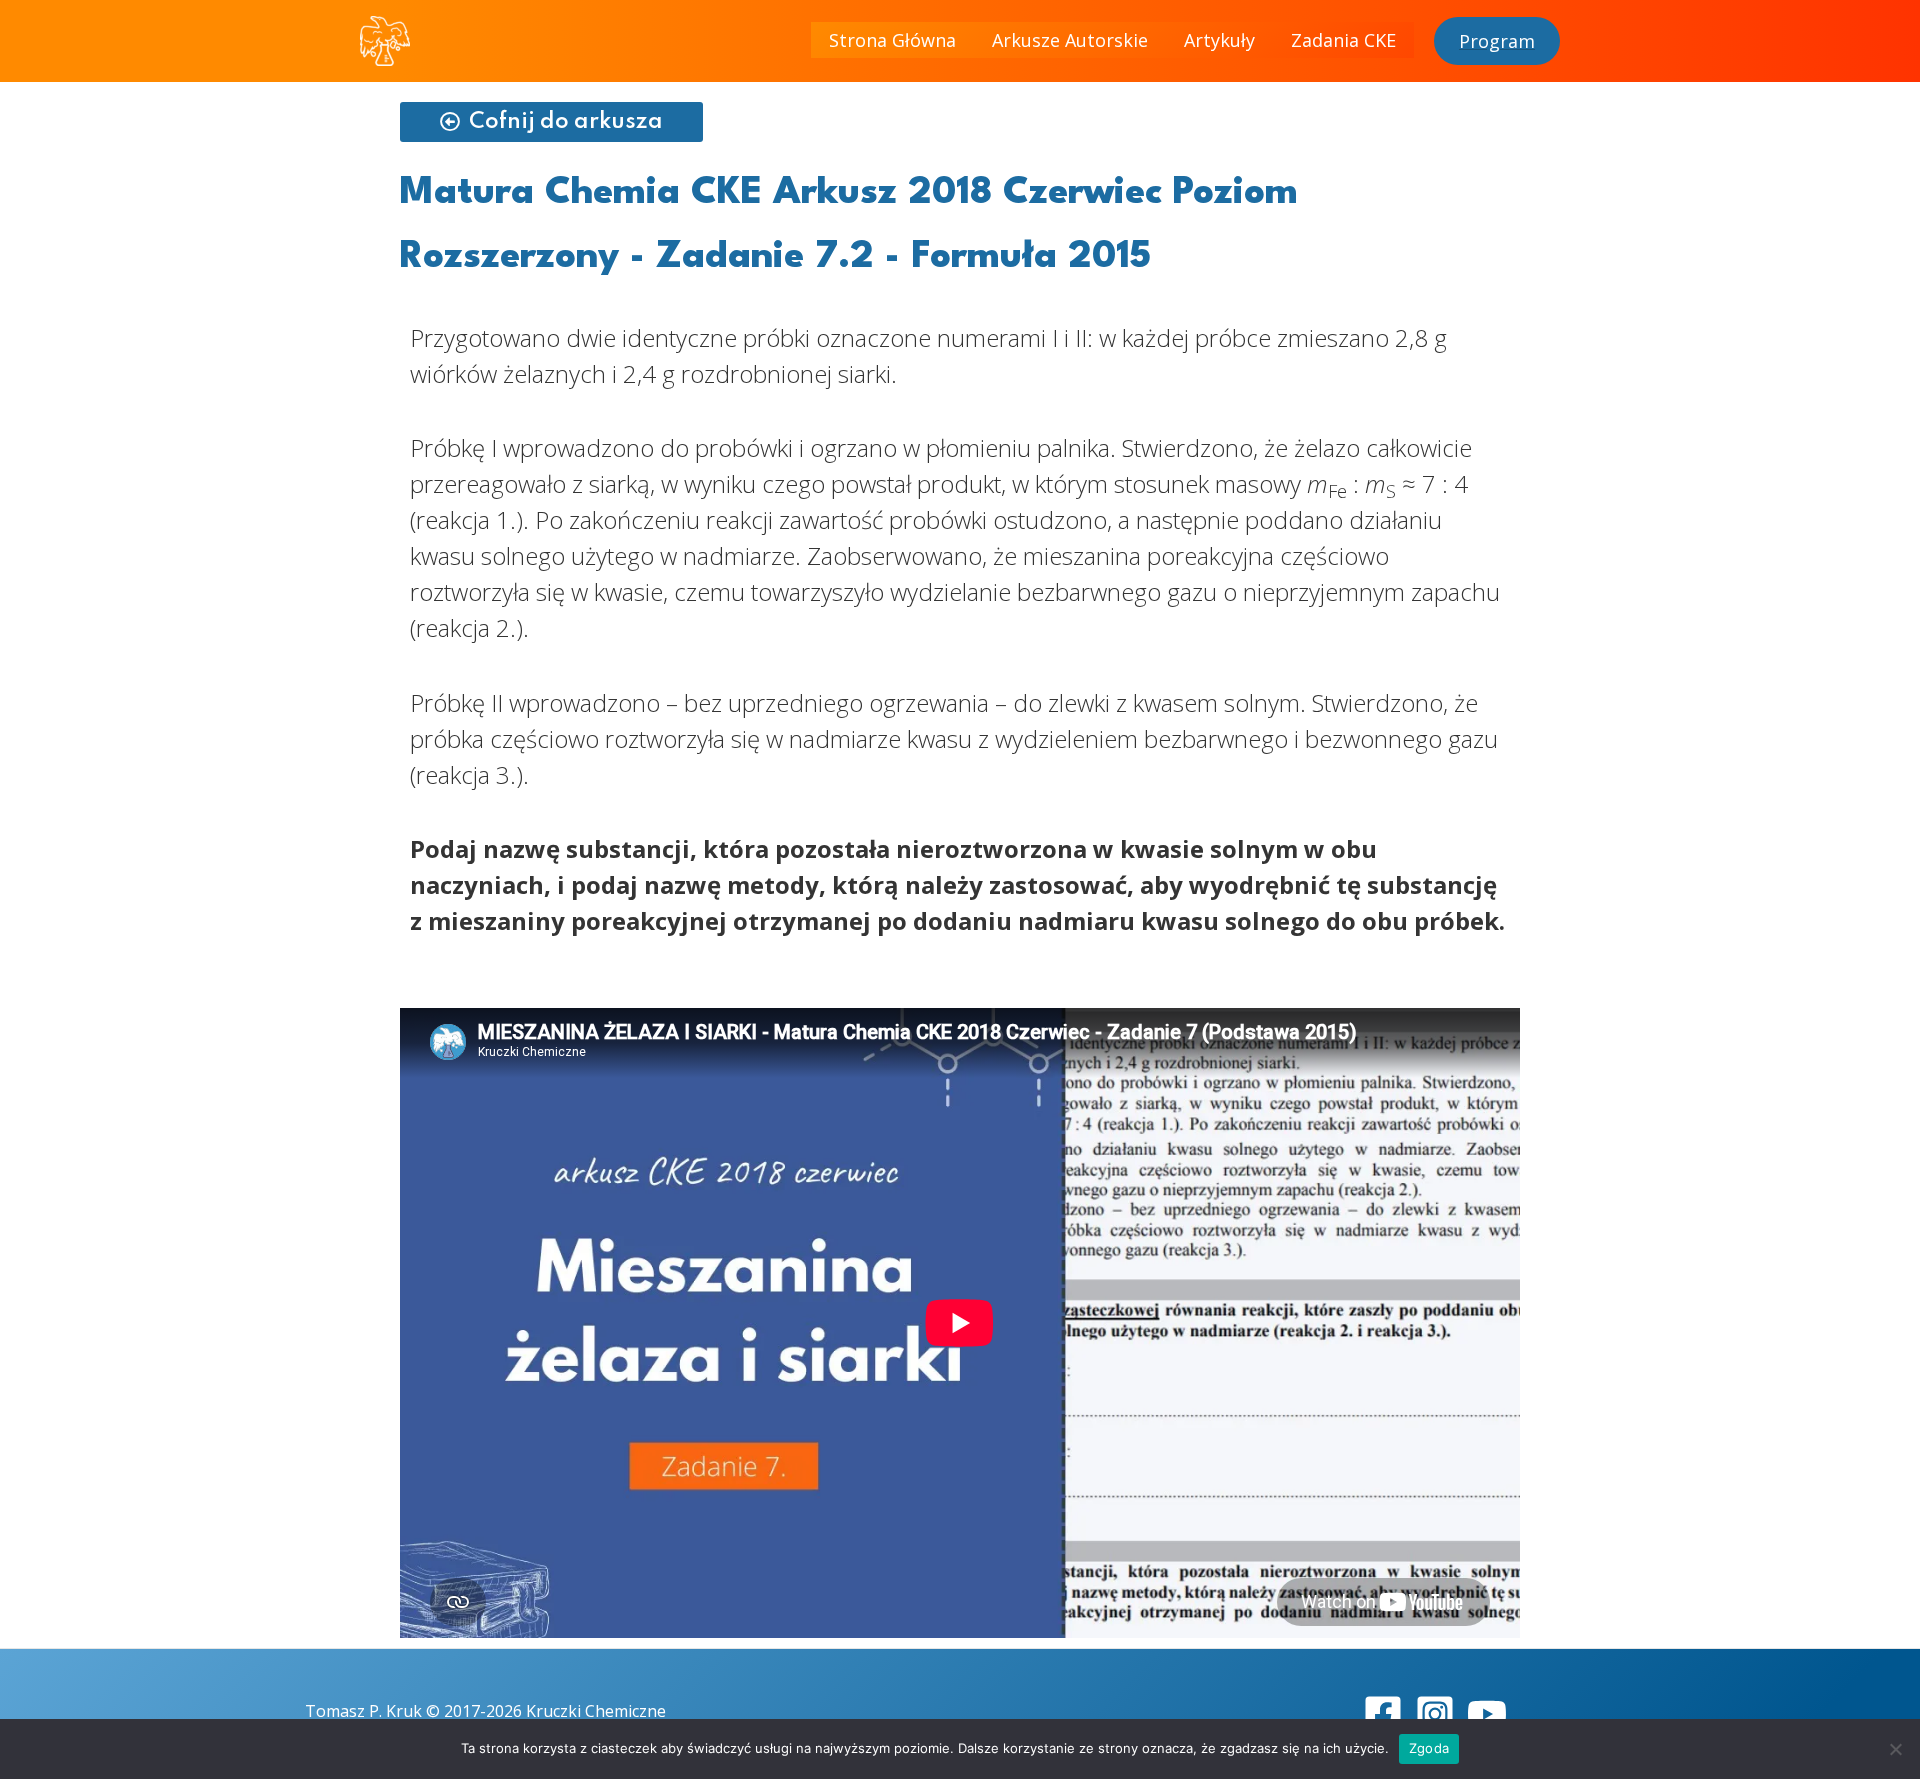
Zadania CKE (1343, 40)
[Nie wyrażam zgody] (1895, 1749)
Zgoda (1429, 1748)
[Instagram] (1435, 1714)
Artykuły (1219, 40)
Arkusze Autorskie (1070, 40)
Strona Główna (892, 40)
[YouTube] (1487, 1714)
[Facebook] (1383, 1714)
